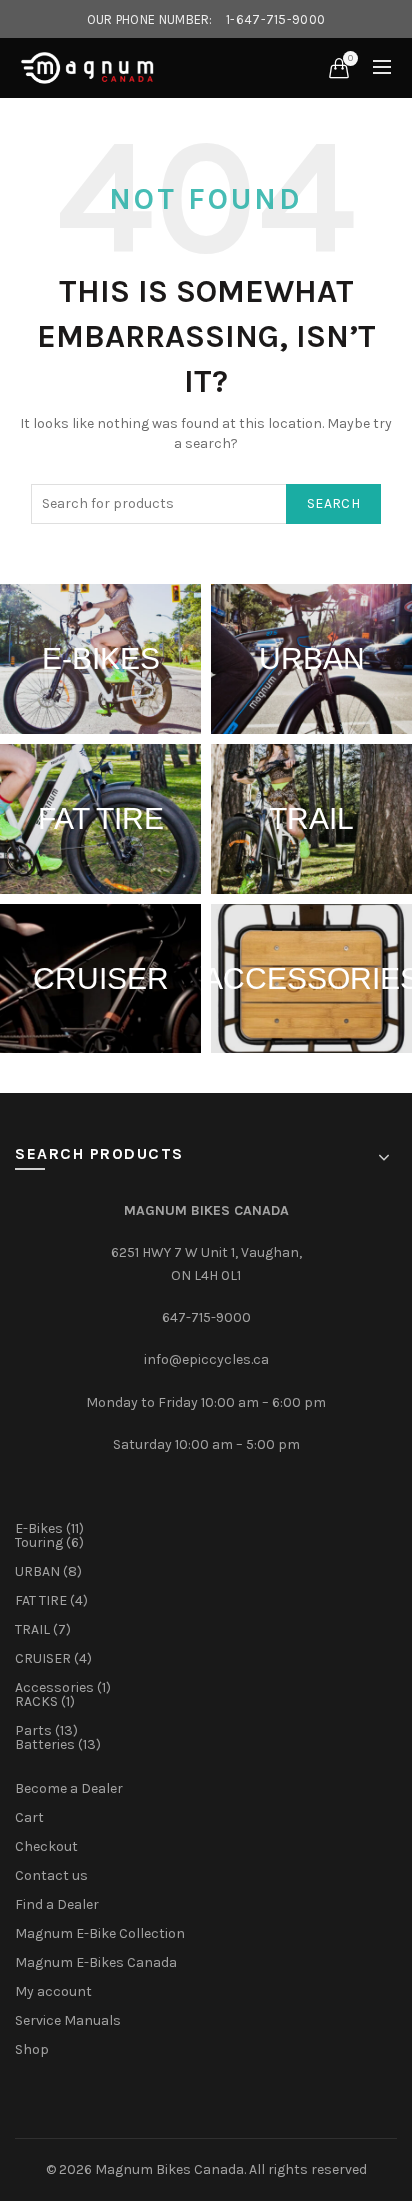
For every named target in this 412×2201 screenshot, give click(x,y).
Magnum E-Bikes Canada (96, 1962)
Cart (29, 1817)
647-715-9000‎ (206, 1317)
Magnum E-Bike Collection (100, 1933)
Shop (32, 2049)
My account (53, 1991)
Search (333, 503)
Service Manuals (68, 2020)
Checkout (46, 1846)
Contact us (51, 1875)
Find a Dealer (57, 1904)
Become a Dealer (69, 1788)
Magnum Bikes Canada (169, 2169)
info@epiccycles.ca (206, 1359)
